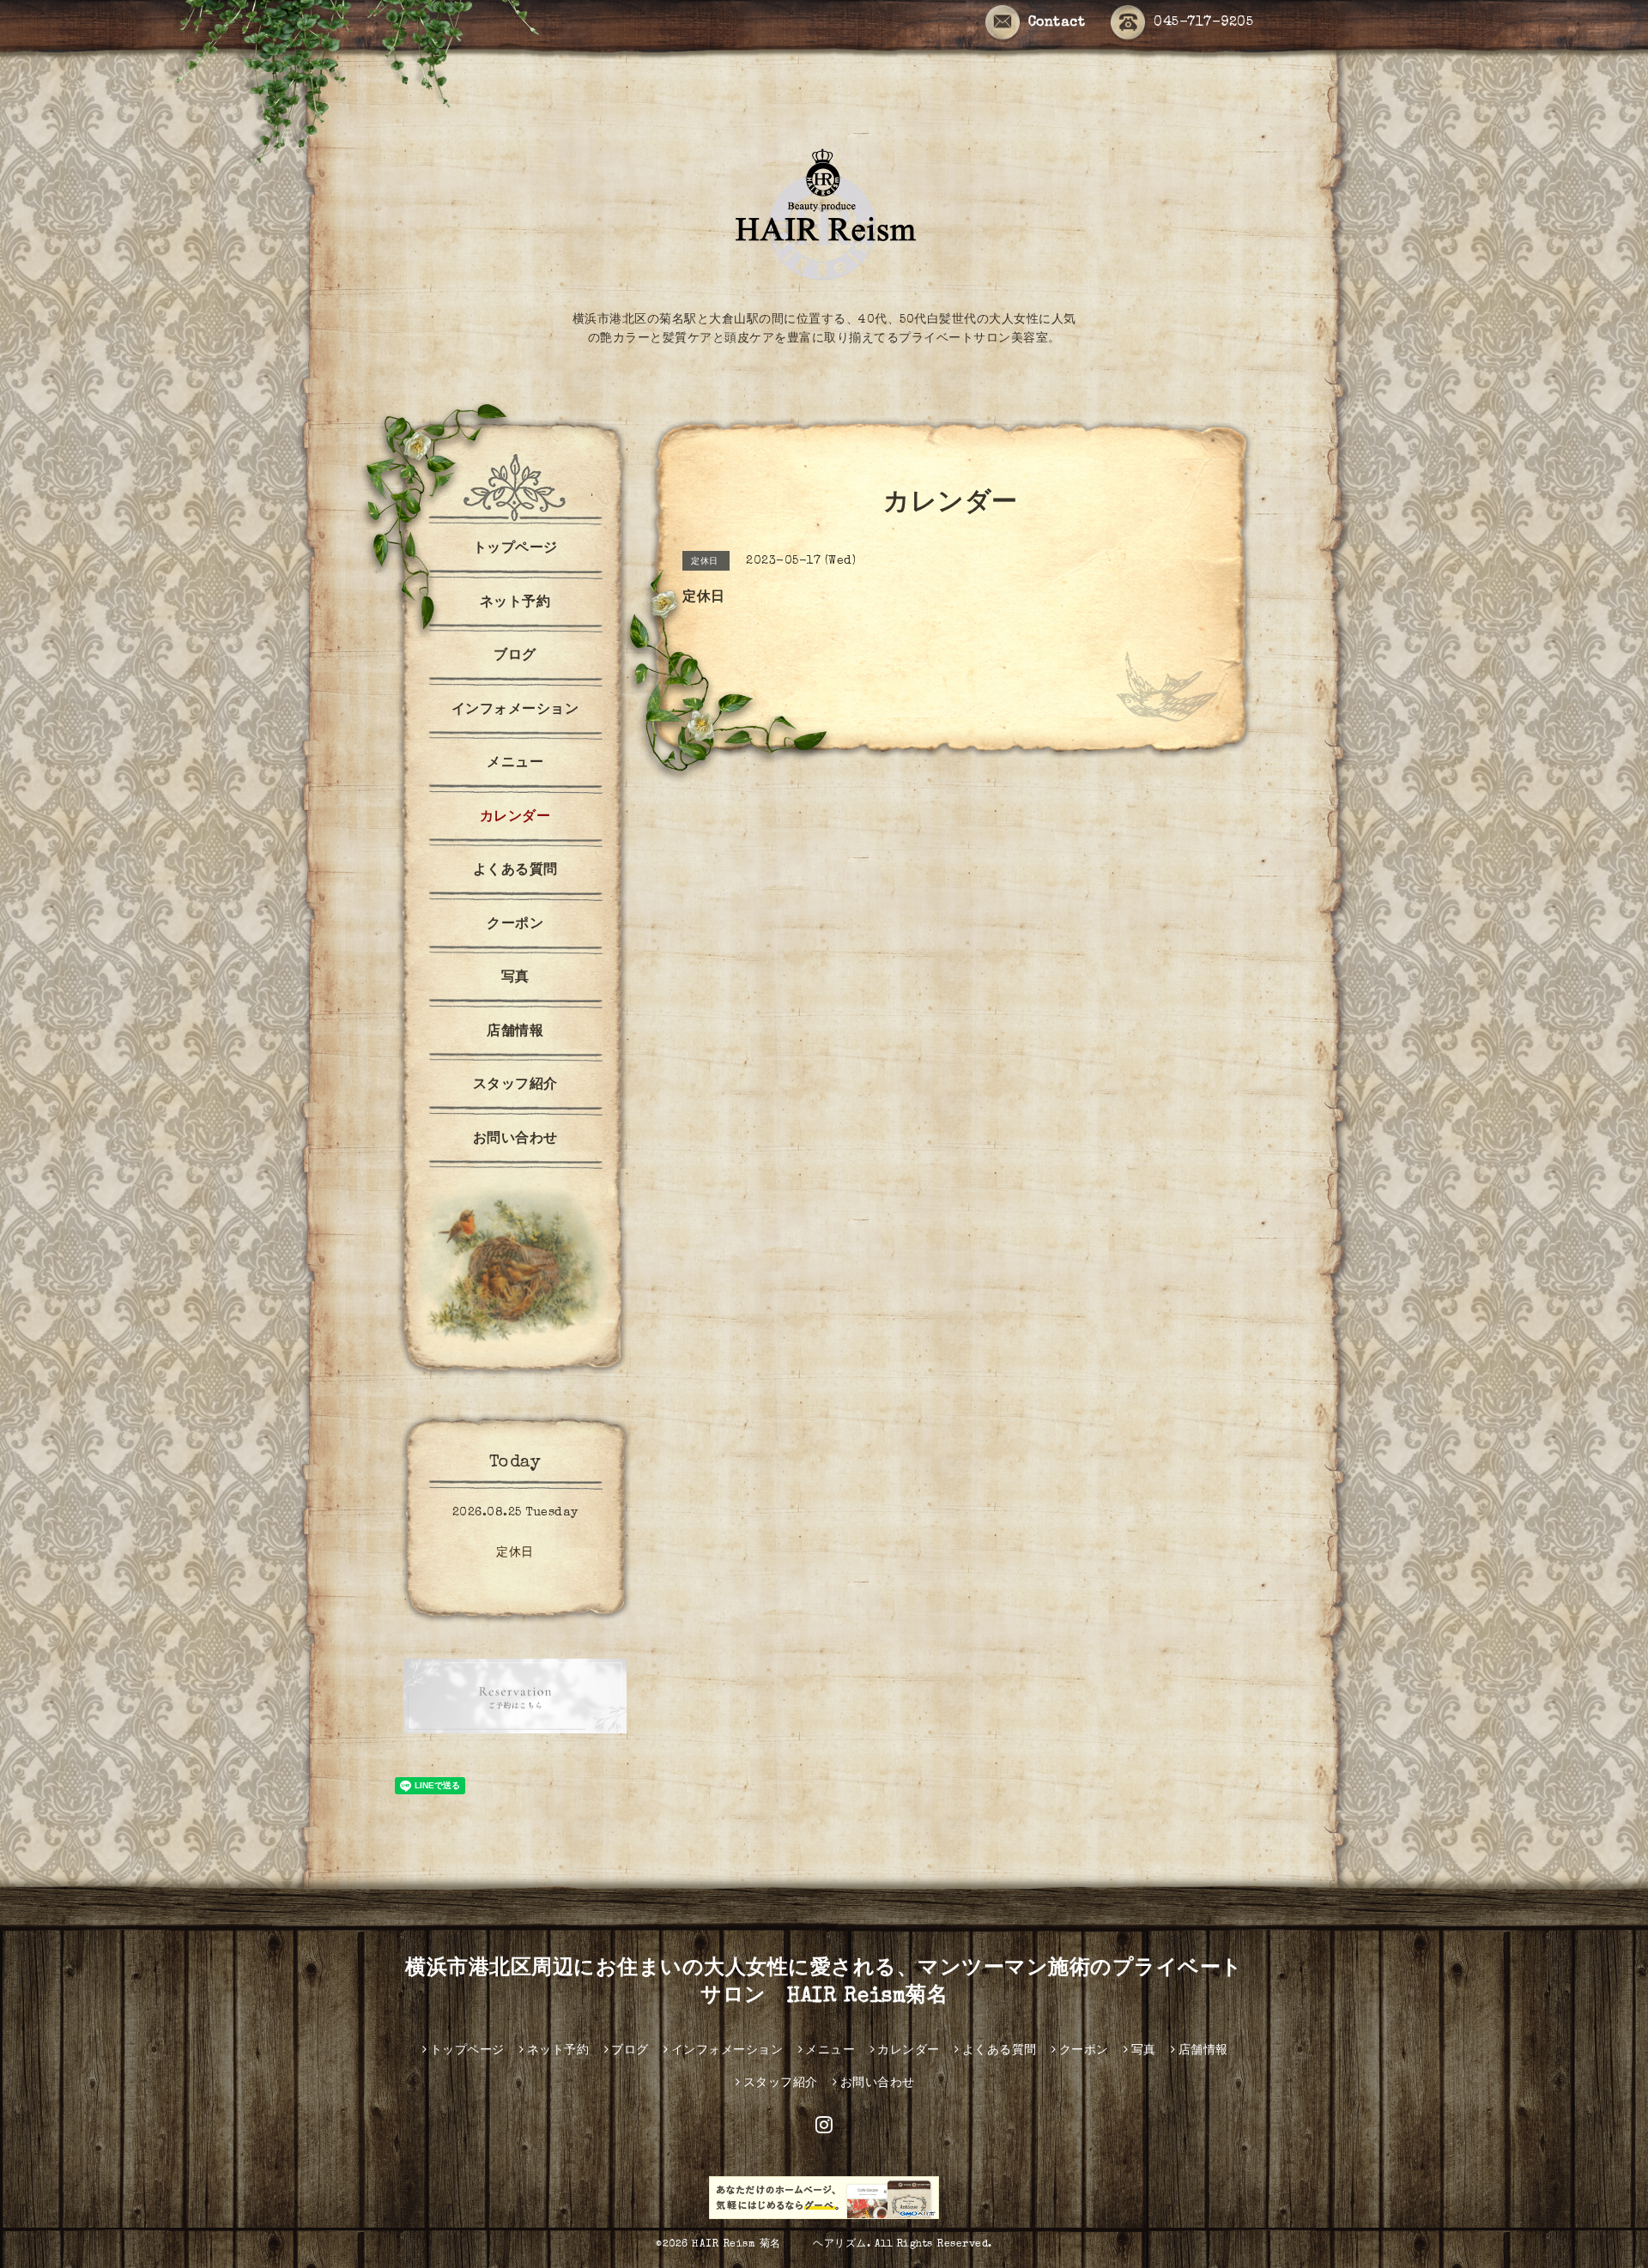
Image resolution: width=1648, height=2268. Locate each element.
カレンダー (515, 818)
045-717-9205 (1203, 23)
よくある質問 (515, 871)
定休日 (515, 1553)
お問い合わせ (515, 1140)
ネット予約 (515, 603)
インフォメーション (515, 711)
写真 (515, 978)
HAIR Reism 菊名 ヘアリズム (779, 2245)
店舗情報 (515, 1032)
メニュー (515, 764)
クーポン (515, 925)
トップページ (515, 549)
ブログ (515, 656)
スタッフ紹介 (515, 1086)
